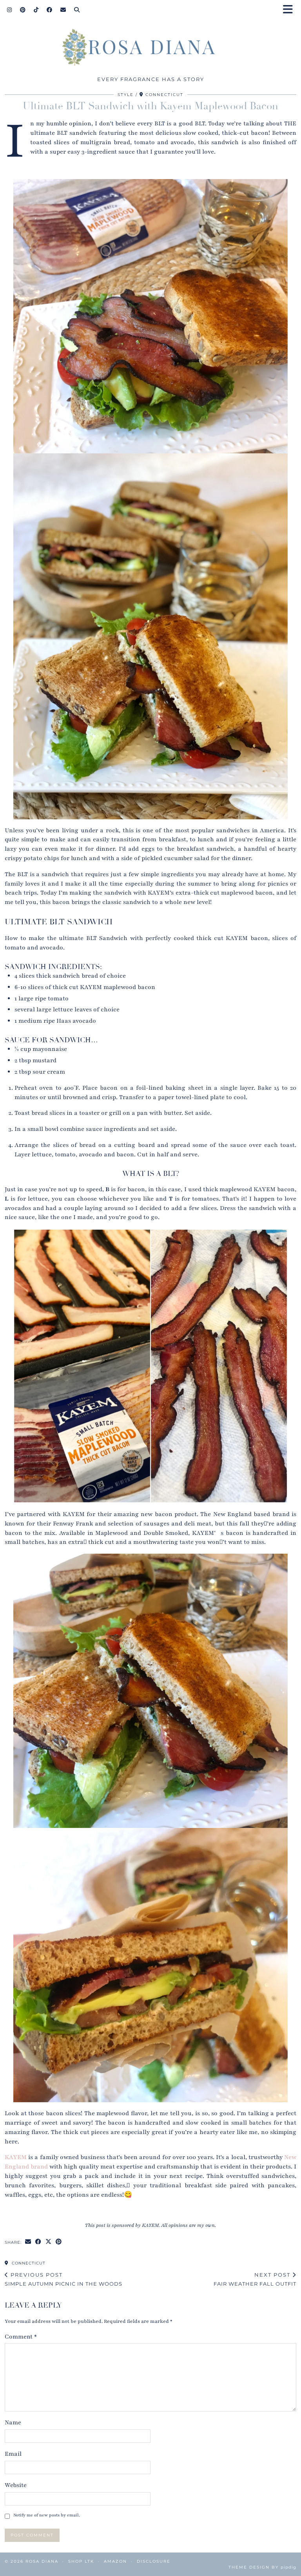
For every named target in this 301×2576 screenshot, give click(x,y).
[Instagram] (10, 10)
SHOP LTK (81, 2561)
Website (16, 2485)
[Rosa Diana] (150, 49)
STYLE (126, 95)
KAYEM (16, 2157)
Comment (21, 2337)
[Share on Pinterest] (59, 2242)
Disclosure (154, 2561)
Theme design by (262, 2567)
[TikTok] (36, 10)
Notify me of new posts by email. (47, 2515)
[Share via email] (28, 2242)
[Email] (63, 10)
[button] (290, 10)
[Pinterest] (23, 10)
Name (13, 2422)
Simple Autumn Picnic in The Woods (63, 2279)
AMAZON (115, 2561)
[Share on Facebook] (38, 2242)
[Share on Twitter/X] (49, 2242)
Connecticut (28, 2263)
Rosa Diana (42, 2561)
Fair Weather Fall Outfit (255, 2279)
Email (13, 2454)
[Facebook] (50, 10)
